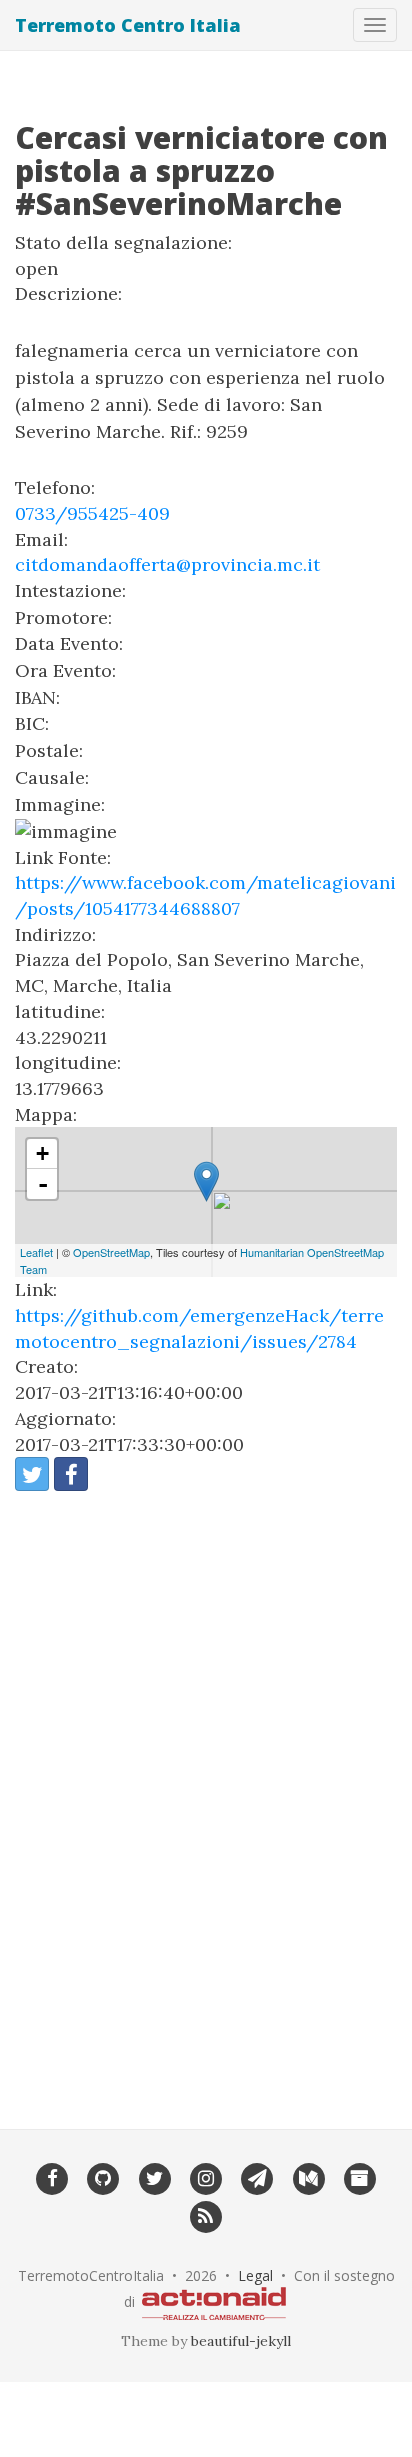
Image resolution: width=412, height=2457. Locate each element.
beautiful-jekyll (241, 2341)
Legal (255, 2275)
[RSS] (205, 2215)
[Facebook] (51, 2178)
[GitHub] (103, 2178)
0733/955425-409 (92, 513)
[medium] (308, 2178)
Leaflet (36, 1252)
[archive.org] (359, 2178)
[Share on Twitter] (32, 1474)
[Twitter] (154, 2178)
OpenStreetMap (111, 1252)
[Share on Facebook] (71, 1474)
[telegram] (257, 2178)
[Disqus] (206, 1797)
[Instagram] (205, 2178)
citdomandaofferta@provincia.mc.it (167, 564)
